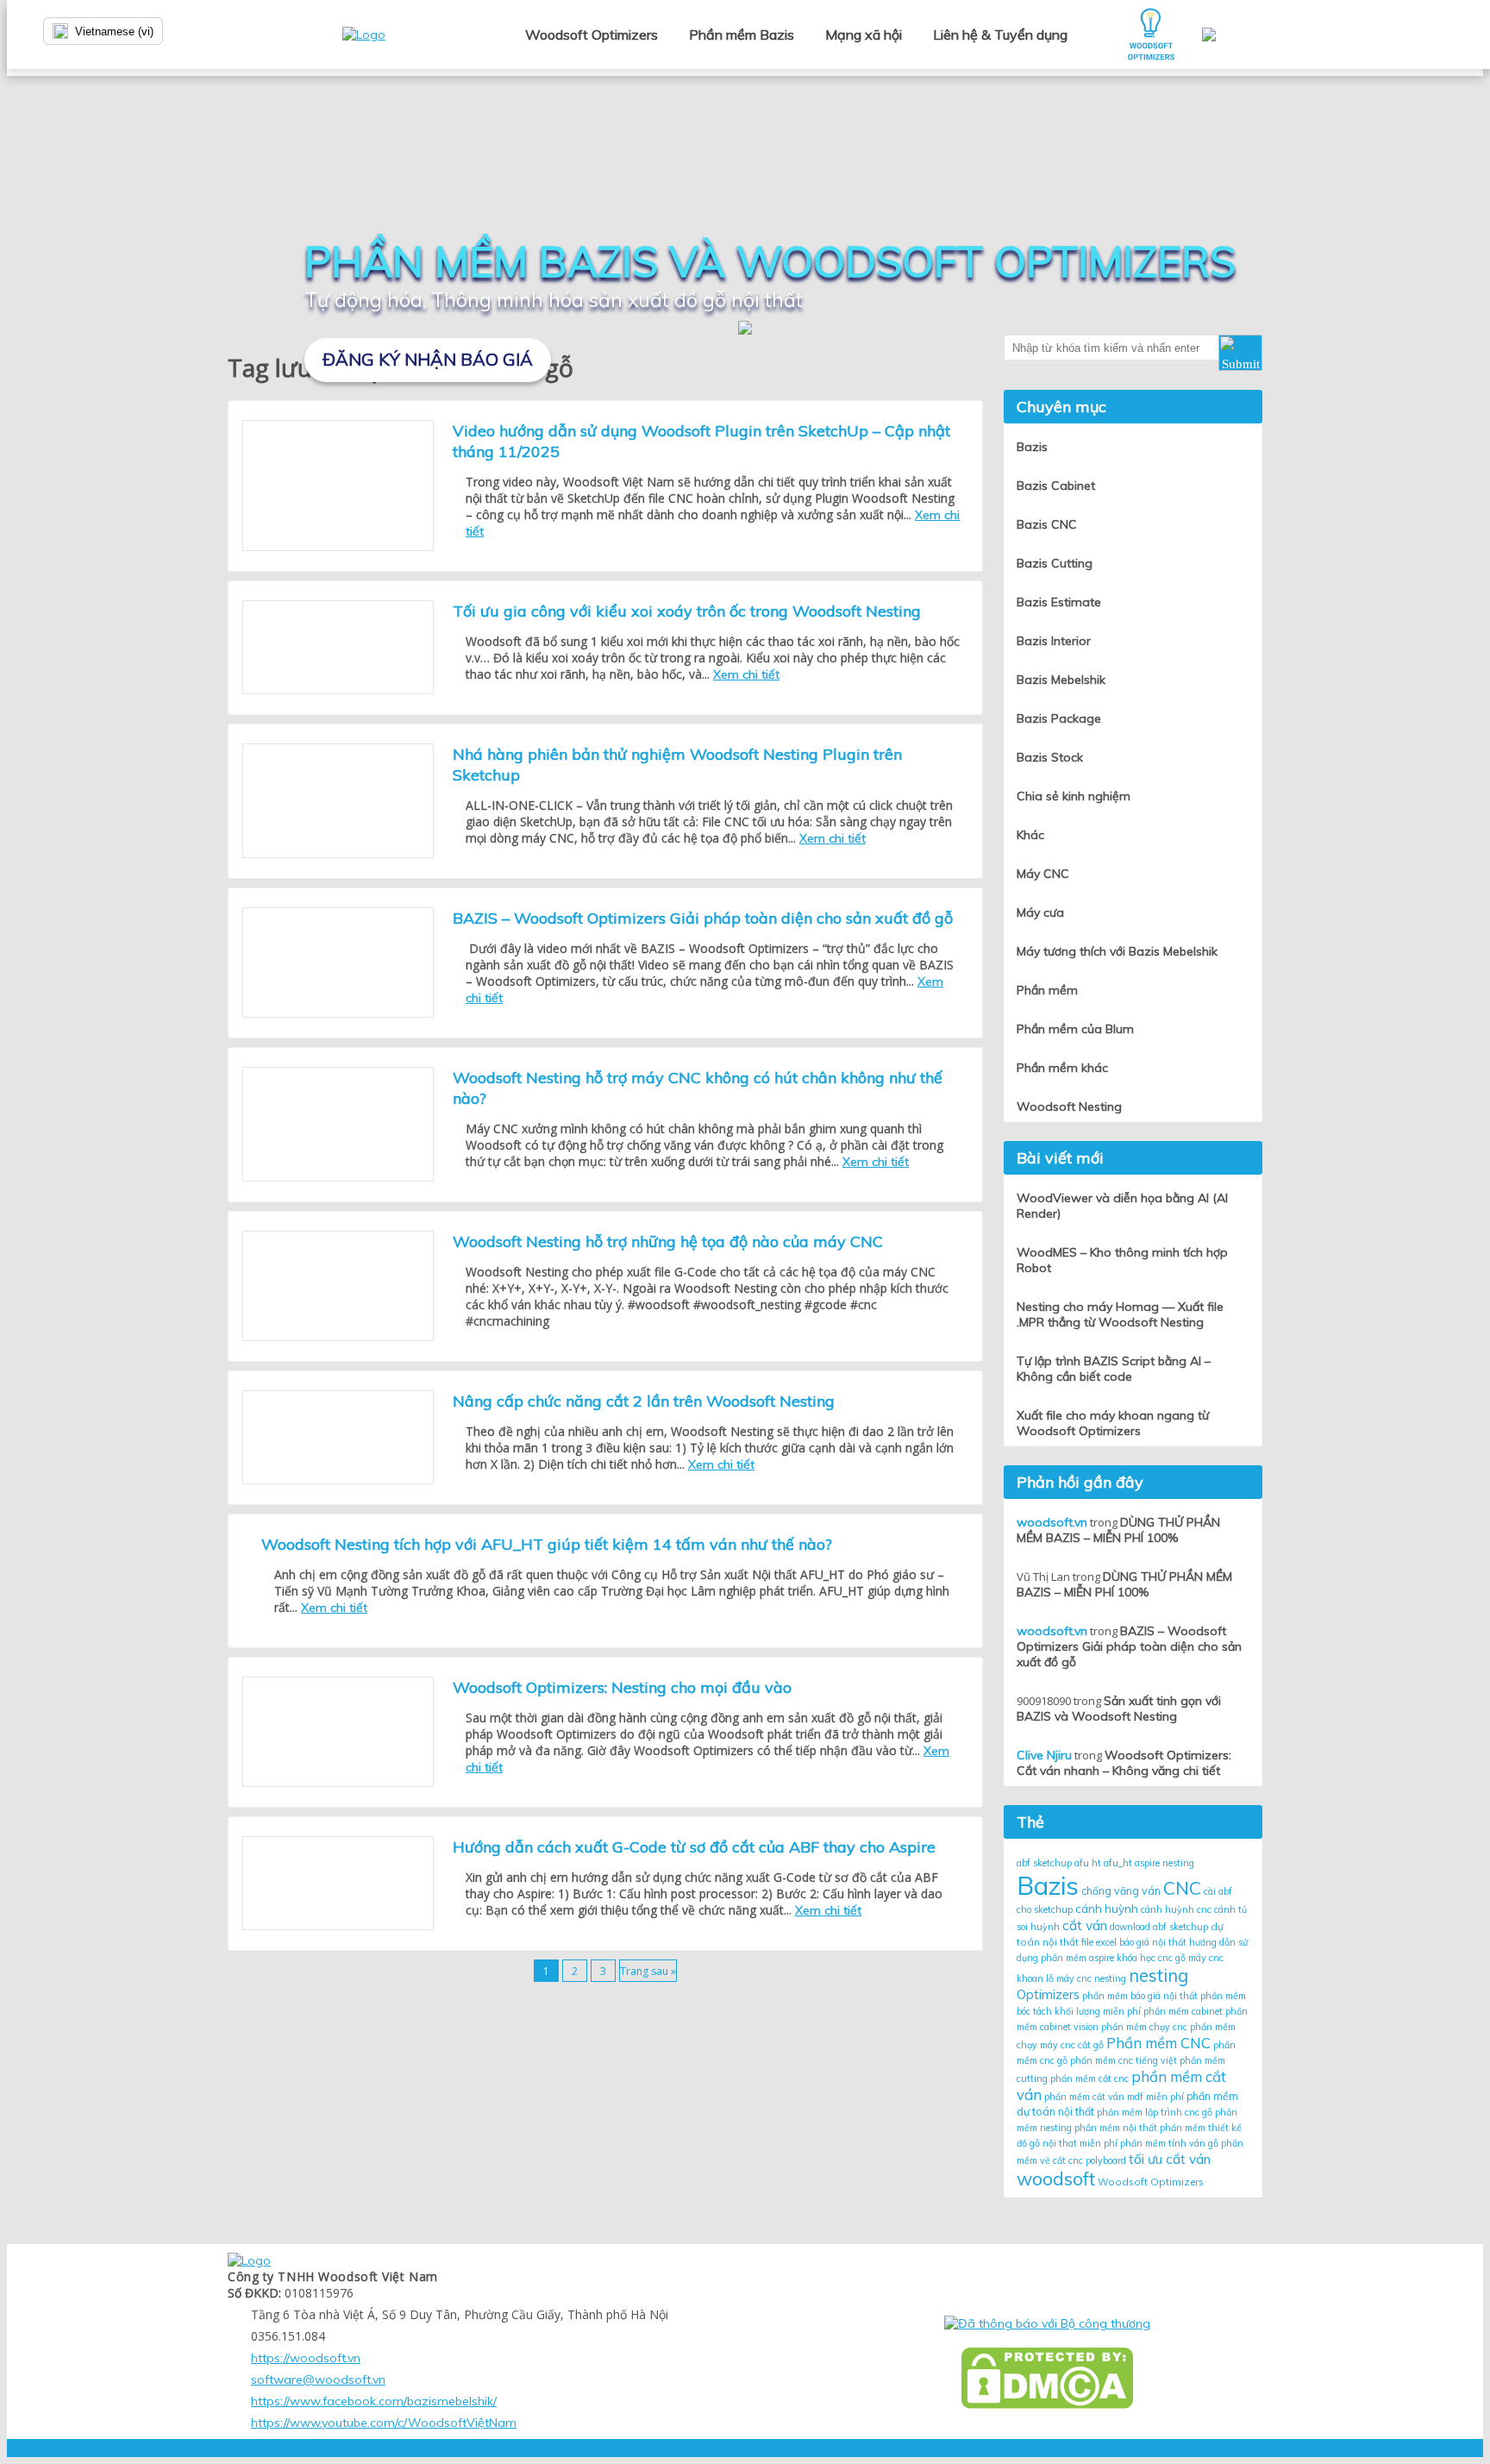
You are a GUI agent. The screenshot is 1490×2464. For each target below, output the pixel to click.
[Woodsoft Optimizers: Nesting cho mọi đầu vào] (338, 1732)
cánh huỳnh (1107, 1909)
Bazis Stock (1050, 757)
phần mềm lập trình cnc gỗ (1155, 2112)
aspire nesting (1164, 1863)
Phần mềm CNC (1158, 2043)
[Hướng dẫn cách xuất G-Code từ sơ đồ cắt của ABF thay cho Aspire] (338, 1883)
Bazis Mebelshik (1061, 680)
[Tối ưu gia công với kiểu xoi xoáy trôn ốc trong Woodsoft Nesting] (338, 647)
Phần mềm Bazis (742, 34)
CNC (1182, 1888)
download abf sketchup (1159, 1927)
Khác (1030, 835)
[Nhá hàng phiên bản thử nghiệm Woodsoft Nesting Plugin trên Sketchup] (338, 801)
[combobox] (138, 31)
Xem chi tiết (746, 674)
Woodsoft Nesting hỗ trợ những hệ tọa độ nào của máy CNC (668, 1241)
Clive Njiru (1044, 1755)
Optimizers (1048, 1994)
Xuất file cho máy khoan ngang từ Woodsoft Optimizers (1113, 1423)
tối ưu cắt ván (1170, 2159)
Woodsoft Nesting (1069, 1107)
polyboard (1106, 2160)
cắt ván (1085, 1925)
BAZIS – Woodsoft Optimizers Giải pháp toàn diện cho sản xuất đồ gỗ (703, 918)
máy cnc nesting (1091, 1978)
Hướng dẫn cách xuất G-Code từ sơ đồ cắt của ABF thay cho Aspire (694, 1847)
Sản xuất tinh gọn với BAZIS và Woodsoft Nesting (1119, 1708)
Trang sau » (648, 1971)
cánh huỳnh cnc (1176, 1909)
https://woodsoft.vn (306, 2358)
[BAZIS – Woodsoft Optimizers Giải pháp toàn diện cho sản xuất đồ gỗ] (338, 962)
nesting (1158, 1975)
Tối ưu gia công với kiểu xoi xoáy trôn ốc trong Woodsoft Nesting (687, 611)
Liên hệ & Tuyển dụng (1000, 34)
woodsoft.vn (1052, 1522)
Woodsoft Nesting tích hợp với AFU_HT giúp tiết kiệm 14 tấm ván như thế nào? (547, 1544)
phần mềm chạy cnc (1144, 2027)
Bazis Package (1059, 718)
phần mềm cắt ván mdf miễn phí (1114, 2097)
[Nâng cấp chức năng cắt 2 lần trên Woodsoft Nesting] (338, 1437)
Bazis (1048, 1885)
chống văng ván (1121, 1891)
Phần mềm (1047, 990)
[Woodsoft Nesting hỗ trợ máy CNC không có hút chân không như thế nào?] (338, 1124)
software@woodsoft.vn (318, 2379)
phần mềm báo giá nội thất (1140, 1996)
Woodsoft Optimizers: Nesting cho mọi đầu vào (622, 1687)
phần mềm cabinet (1183, 2011)
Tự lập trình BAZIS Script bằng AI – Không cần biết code (1114, 1369)
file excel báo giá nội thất (1134, 1942)
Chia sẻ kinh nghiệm (1074, 796)
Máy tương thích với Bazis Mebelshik (1117, 951)
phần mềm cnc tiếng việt (1124, 2060)
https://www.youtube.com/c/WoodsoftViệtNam (384, 2423)
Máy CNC (1043, 874)
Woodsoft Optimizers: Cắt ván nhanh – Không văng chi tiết (1124, 1763)
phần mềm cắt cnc (1089, 2078)
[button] (1240, 353)
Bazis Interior (1054, 641)
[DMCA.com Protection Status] (1047, 2378)
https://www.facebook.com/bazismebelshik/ (374, 2401)
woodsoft (1056, 2179)
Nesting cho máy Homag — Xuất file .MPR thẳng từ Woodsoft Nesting (1120, 1314)
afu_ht (1118, 1863)
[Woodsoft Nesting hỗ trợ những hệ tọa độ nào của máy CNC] (338, 1286)
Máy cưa (1040, 912)
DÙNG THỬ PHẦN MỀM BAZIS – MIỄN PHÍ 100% (1118, 1530)
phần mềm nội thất (1116, 2128)
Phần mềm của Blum (1075, 1029)
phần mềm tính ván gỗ (1169, 2143)
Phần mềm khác (1062, 1068)
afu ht (1088, 1863)
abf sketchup (1044, 1863)
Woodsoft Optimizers (592, 34)
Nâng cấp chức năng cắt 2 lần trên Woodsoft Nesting (644, 1401)
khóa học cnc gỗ (1151, 1958)
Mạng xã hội (864, 34)
